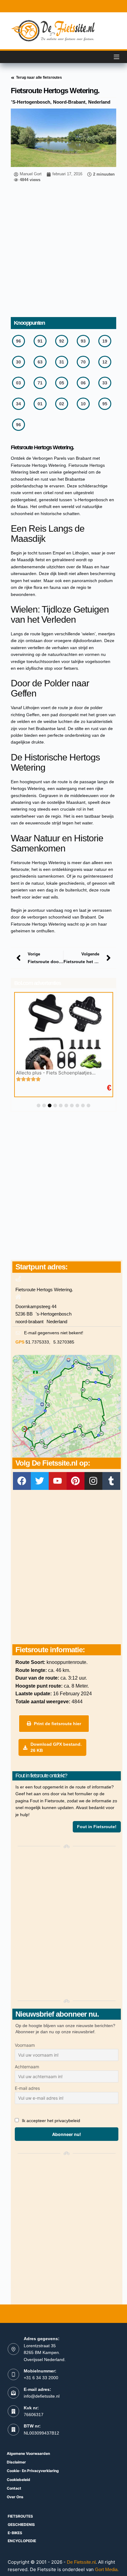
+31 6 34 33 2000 (41, 2378)
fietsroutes (20, 2516)
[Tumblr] (111, 1481)
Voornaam (25, 2045)
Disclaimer (16, 2462)
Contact (14, 2488)
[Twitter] (40, 1481)
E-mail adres (27, 2088)
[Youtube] (58, 1481)
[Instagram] (93, 1481)
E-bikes (15, 2533)
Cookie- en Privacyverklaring (33, 2471)
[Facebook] (22, 1481)
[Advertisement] (63, 251)
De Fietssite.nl (81, 2562)
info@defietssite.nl (42, 2396)
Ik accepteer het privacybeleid (51, 2121)
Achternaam (27, 2067)
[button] (39, 1105)
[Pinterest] (76, 1481)
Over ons (15, 2497)
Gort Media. (107, 2569)
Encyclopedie (22, 2541)
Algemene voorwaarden (28, 2453)
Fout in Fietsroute (47, 1801)
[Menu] (117, 57)
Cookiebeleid (18, 2480)
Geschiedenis (21, 2524)
